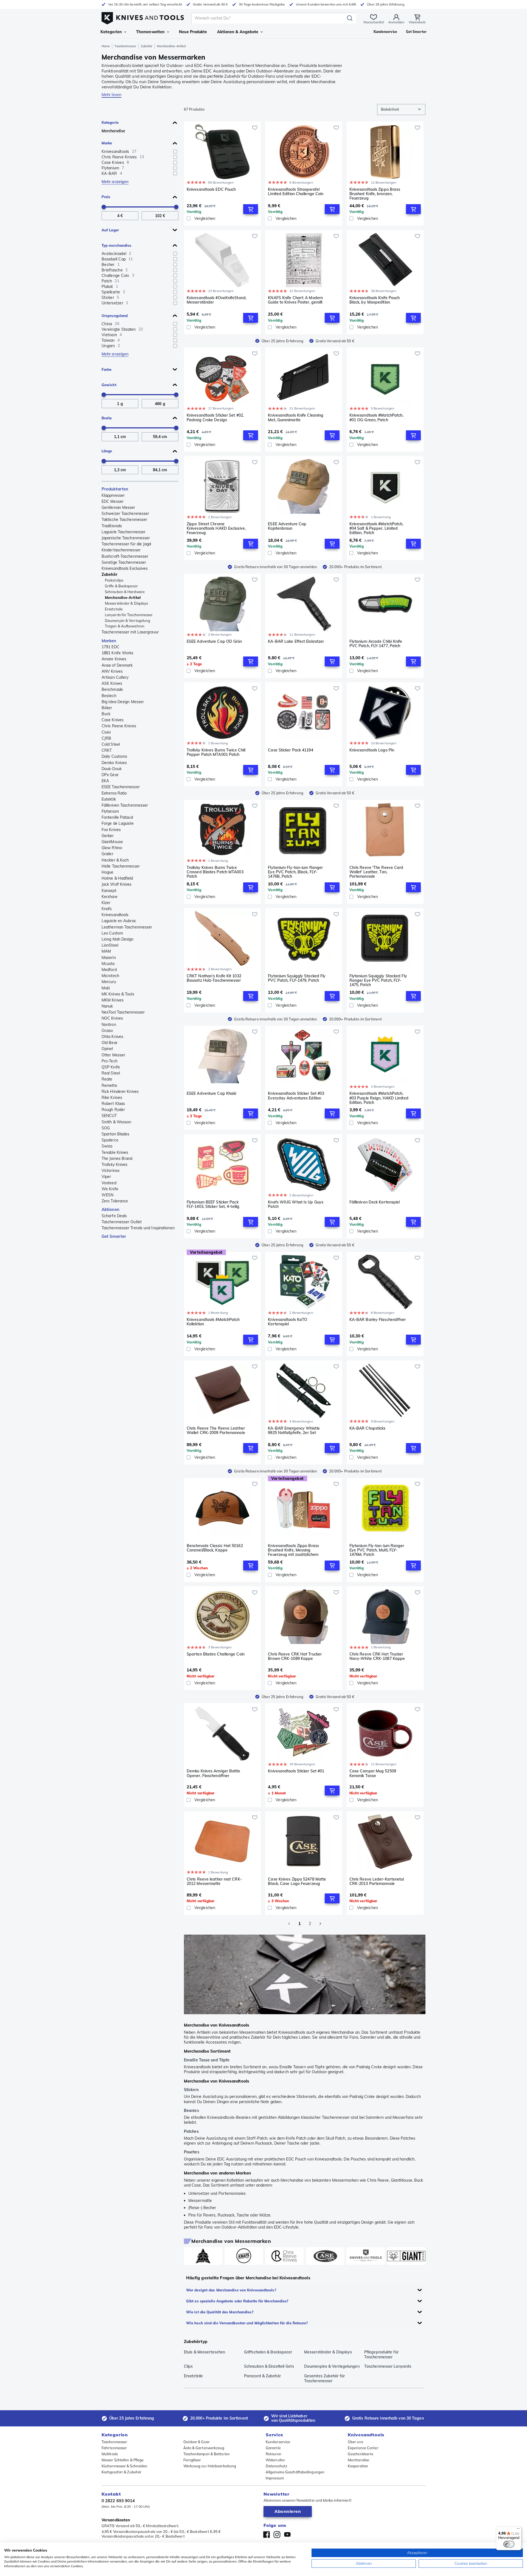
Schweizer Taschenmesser (125, 513)
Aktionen (110, 1209)
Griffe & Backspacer (121, 586)
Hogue (108, 872)
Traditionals (112, 526)
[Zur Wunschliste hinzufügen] (255, 128)
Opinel (107, 1049)
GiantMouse (112, 842)
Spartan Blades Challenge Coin (216, 1654)
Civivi (106, 732)
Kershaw (110, 897)
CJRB (106, 738)
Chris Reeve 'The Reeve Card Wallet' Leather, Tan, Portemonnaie (376, 872)
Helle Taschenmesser (121, 866)
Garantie (273, 2448)
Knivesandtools (115, 915)
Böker (107, 708)
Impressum (275, 2478)
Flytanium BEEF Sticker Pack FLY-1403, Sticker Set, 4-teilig (213, 1204)
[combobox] (401, 110)
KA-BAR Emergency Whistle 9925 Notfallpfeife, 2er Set (294, 1431)
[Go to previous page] (289, 1924)
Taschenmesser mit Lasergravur (130, 632)
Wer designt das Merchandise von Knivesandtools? (231, 2290)
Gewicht (109, 385)
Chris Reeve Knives (119, 726)
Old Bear (110, 1043)
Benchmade (112, 689)
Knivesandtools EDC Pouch (211, 190)
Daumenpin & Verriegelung (127, 621)
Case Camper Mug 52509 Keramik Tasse (373, 1773)
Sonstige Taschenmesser (124, 562)
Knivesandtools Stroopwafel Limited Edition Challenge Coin (296, 192)
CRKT (107, 750)
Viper (106, 1177)
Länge (107, 451)
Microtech (110, 976)
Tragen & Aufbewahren (125, 626)
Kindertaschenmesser (121, 550)
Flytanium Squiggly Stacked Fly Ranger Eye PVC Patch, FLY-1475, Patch (378, 980)
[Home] (143, 17)
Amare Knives (114, 659)
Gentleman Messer (118, 507)
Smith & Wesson (116, 1122)
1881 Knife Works (118, 653)
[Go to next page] (320, 1924)
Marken (109, 641)
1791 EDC (110, 647)
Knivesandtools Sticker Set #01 (296, 1771)
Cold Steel (111, 744)
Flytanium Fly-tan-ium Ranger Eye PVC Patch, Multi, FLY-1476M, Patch (377, 1550)
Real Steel (111, 1073)
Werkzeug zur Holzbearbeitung (210, 2466)
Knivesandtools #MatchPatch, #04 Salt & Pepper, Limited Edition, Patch (376, 528)
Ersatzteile (114, 609)
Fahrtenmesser (114, 2448)
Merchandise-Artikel (123, 597)
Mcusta (108, 964)
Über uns (355, 2442)
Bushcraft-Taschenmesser (125, 556)
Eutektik (109, 799)
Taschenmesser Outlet (122, 1222)
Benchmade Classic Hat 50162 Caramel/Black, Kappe (215, 1548)
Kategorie (110, 122)
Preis (106, 197)
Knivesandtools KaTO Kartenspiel (288, 1322)
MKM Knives (113, 1000)
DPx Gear (110, 775)
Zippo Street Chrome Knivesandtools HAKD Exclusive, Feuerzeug (216, 528)
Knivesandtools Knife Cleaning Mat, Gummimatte (296, 418)
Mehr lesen (111, 95)
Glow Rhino (112, 848)
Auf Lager (110, 230)
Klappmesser (113, 495)
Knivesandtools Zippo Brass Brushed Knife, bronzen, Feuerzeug (375, 194)
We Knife (110, 1189)
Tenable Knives (115, 1152)
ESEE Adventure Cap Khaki (211, 1094)
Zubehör (147, 46)
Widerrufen (275, 2460)
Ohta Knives (112, 1037)
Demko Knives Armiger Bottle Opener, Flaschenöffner (213, 1773)
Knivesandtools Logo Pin (372, 750)
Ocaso (107, 1031)
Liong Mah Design (118, 939)
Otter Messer (113, 1055)
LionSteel (110, 945)
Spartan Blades (115, 1134)
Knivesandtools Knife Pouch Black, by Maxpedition (375, 300)
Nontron (109, 1025)
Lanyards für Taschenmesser (129, 615)
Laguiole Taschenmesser (124, 532)
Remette (109, 1085)
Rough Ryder (113, 1110)
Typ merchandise (117, 245)
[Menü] (518, 2530)
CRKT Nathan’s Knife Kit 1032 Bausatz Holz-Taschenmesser (214, 978)
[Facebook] (267, 2535)
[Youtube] (287, 2535)
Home (106, 46)
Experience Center (363, 2448)
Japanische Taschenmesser (126, 538)
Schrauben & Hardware (125, 592)
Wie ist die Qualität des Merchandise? (220, 2312)
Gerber (108, 836)
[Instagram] (277, 2535)
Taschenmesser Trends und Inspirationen (138, 1228)
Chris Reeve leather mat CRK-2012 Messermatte (214, 1882)
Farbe (107, 369)
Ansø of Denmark (117, 665)
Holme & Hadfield (117, 878)
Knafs (107, 909)
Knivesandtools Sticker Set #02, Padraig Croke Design (215, 418)
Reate (107, 1079)
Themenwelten (150, 32)
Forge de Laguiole (118, 823)
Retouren (274, 2454)
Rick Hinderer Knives (120, 1091)
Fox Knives (111, 830)
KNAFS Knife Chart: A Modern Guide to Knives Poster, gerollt (295, 300)
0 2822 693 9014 (118, 2501)
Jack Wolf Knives (117, 884)
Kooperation (358, 2466)
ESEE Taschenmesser (121, 787)
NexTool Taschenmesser (123, 1012)
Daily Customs (114, 756)
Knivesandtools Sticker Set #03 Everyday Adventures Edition (296, 1096)
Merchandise (113, 131)
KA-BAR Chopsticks (368, 1428)
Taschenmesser (125, 46)
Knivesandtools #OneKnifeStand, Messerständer (217, 300)
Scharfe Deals (114, 1216)
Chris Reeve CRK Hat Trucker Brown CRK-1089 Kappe (295, 1656)
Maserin (109, 958)
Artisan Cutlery (115, 677)
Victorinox (110, 1171)
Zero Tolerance (115, 1201)
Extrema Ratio (114, 793)
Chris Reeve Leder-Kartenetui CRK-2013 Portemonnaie (377, 1882)
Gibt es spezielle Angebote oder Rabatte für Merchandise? (237, 2301)
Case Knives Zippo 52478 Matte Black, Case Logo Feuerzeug (297, 1882)
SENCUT (109, 1116)
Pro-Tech (110, 1061)
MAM (106, 951)
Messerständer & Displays (126, 603)
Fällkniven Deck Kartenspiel (375, 1202)
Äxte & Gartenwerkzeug (204, 2448)
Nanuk (107, 1006)
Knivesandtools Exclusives (125, 568)
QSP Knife (111, 1067)
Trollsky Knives (115, 1164)
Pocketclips (114, 580)
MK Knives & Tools (118, 994)
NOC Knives (112, 1018)
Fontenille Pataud (117, 817)
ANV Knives (112, 671)
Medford (109, 970)
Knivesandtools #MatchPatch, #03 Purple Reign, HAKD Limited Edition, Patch (379, 1098)
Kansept (109, 891)
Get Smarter (114, 1236)
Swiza (107, 1146)
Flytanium (110, 811)
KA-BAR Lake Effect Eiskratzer (296, 642)
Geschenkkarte (361, 2454)
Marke (107, 143)
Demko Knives (114, 763)
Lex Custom (112, 933)
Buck (106, 714)
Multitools (110, 2454)
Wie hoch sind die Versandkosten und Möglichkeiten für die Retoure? (247, 2323)
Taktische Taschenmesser (124, 520)
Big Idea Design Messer (123, 702)
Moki (106, 988)
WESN (107, 1195)
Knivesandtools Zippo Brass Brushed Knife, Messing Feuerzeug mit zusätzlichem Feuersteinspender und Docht (295, 1550)
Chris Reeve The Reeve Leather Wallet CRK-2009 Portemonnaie (216, 1431)
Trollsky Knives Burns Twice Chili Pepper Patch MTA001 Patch (216, 752)
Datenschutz (277, 2466)
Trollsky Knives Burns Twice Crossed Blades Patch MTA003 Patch (215, 872)
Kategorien (111, 32)
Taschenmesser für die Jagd (126, 544)
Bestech (109, 696)
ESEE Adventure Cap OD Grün (214, 642)
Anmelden (396, 22)
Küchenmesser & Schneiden (124, 2466)
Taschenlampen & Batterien (207, 2454)
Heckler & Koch (115, 860)
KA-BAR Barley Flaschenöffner (378, 1320)
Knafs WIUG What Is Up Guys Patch (296, 1204)
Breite (107, 418)
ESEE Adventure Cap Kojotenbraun (287, 526)
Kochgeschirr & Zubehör (121, 2472)
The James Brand (117, 1158)
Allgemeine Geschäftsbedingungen (295, 2472)
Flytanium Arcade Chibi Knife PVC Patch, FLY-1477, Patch (376, 644)
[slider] (104, 207)
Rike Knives (112, 1098)
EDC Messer (113, 501)
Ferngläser (192, 2460)
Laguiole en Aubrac (119, 921)
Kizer (106, 903)
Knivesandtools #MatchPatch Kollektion (213, 1322)
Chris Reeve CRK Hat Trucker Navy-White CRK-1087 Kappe (377, 1656)
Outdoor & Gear (197, 2442)
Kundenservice (278, 2442)
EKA (105, 781)
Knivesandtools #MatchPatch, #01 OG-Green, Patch (376, 418)
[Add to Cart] (251, 209)
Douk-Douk (112, 769)
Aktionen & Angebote (238, 32)
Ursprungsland (115, 316)
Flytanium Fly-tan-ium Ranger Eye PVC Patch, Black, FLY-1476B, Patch (295, 872)
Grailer (107, 854)
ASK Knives (112, 683)
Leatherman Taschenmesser (127, 927)
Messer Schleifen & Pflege (123, 2460)
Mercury (109, 982)
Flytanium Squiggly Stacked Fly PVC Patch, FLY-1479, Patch (297, 978)
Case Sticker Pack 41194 (290, 750)
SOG (106, 1128)
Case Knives (113, 720)
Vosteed (109, 1183)
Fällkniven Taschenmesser (125, 805)
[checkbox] (175, 151)
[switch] (509, 2544)
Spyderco (110, 1140)
